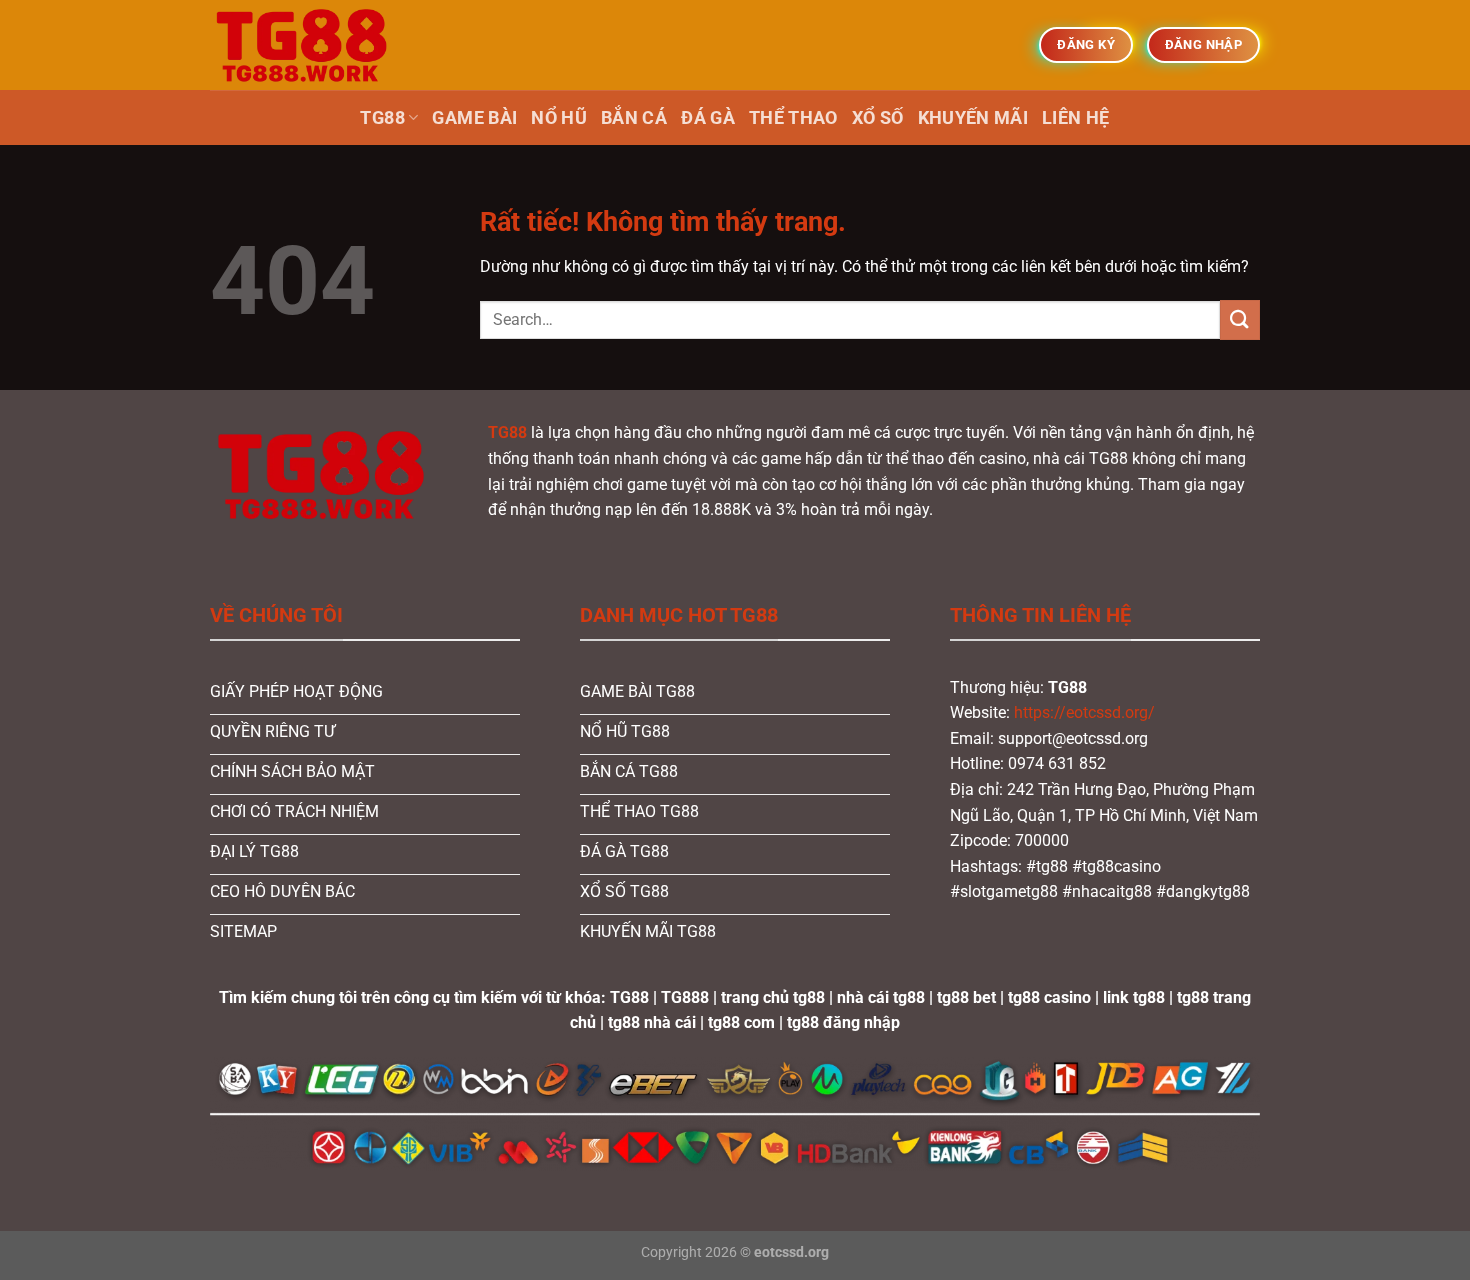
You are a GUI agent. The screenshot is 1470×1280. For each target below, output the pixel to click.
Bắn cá (634, 118)
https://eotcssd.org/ (1084, 712)
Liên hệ (1075, 118)
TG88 (382, 118)
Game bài (474, 118)
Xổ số (878, 118)
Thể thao (793, 118)
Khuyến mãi (973, 118)
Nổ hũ (559, 118)
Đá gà (708, 118)
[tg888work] (310, 45)
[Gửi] (1240, 319)
